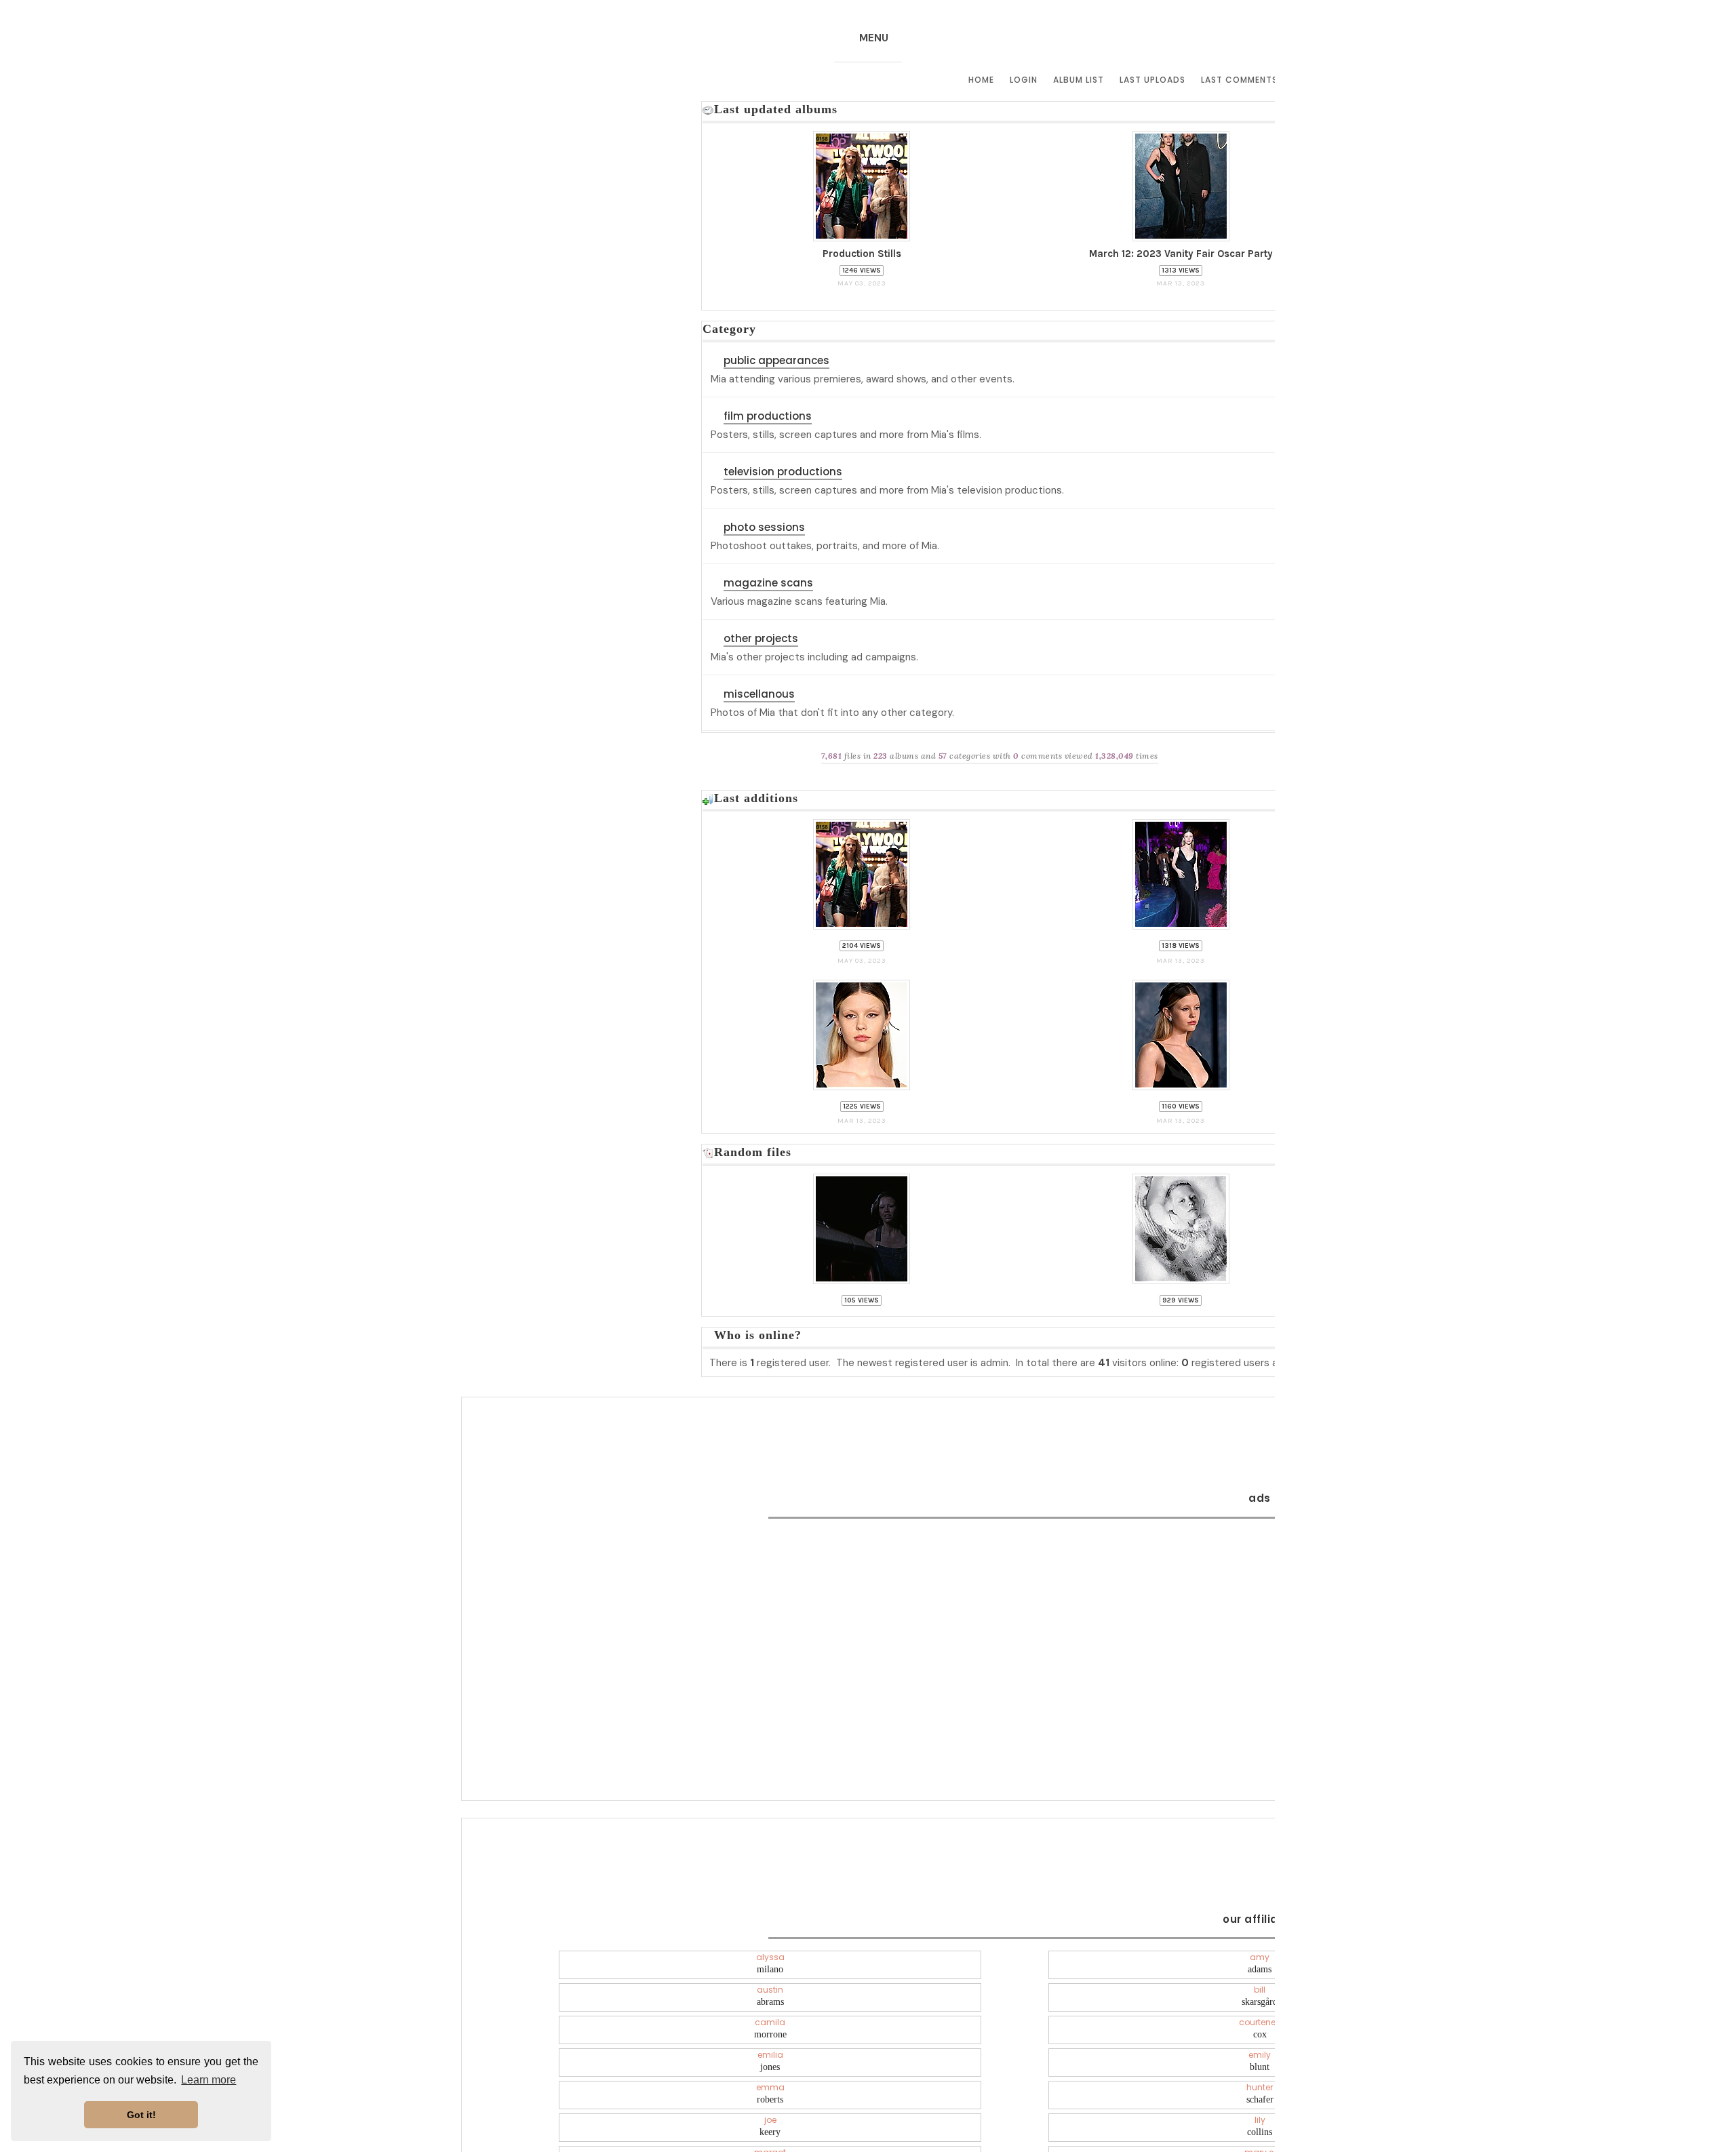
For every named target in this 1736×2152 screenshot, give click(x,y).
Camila (770, 2020)
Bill (1260, 1988)
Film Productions (768, 419)
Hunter (1260, 2086)
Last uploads (1152, 80)
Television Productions (783, 474)
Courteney (1260, 2020)
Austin (770, 1988)
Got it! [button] (141, 2115)
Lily (1260, 2118)
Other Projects (761, 641)
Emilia (770, 2053)
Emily (1260, 2053)
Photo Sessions (764, 530)
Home (981, 80)
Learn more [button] (209, 2080)
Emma (770, 2086)
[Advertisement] (1260, 1606)
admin (994, 1357)
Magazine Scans (768, 585)
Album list (1079, 80)
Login (1024, 80)
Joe (770, 2118)
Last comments (1239, 80)
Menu (874, 38)
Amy (1260, 1955)
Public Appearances (776, 363)
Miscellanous (759, 697)
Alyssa (770, 1955)
